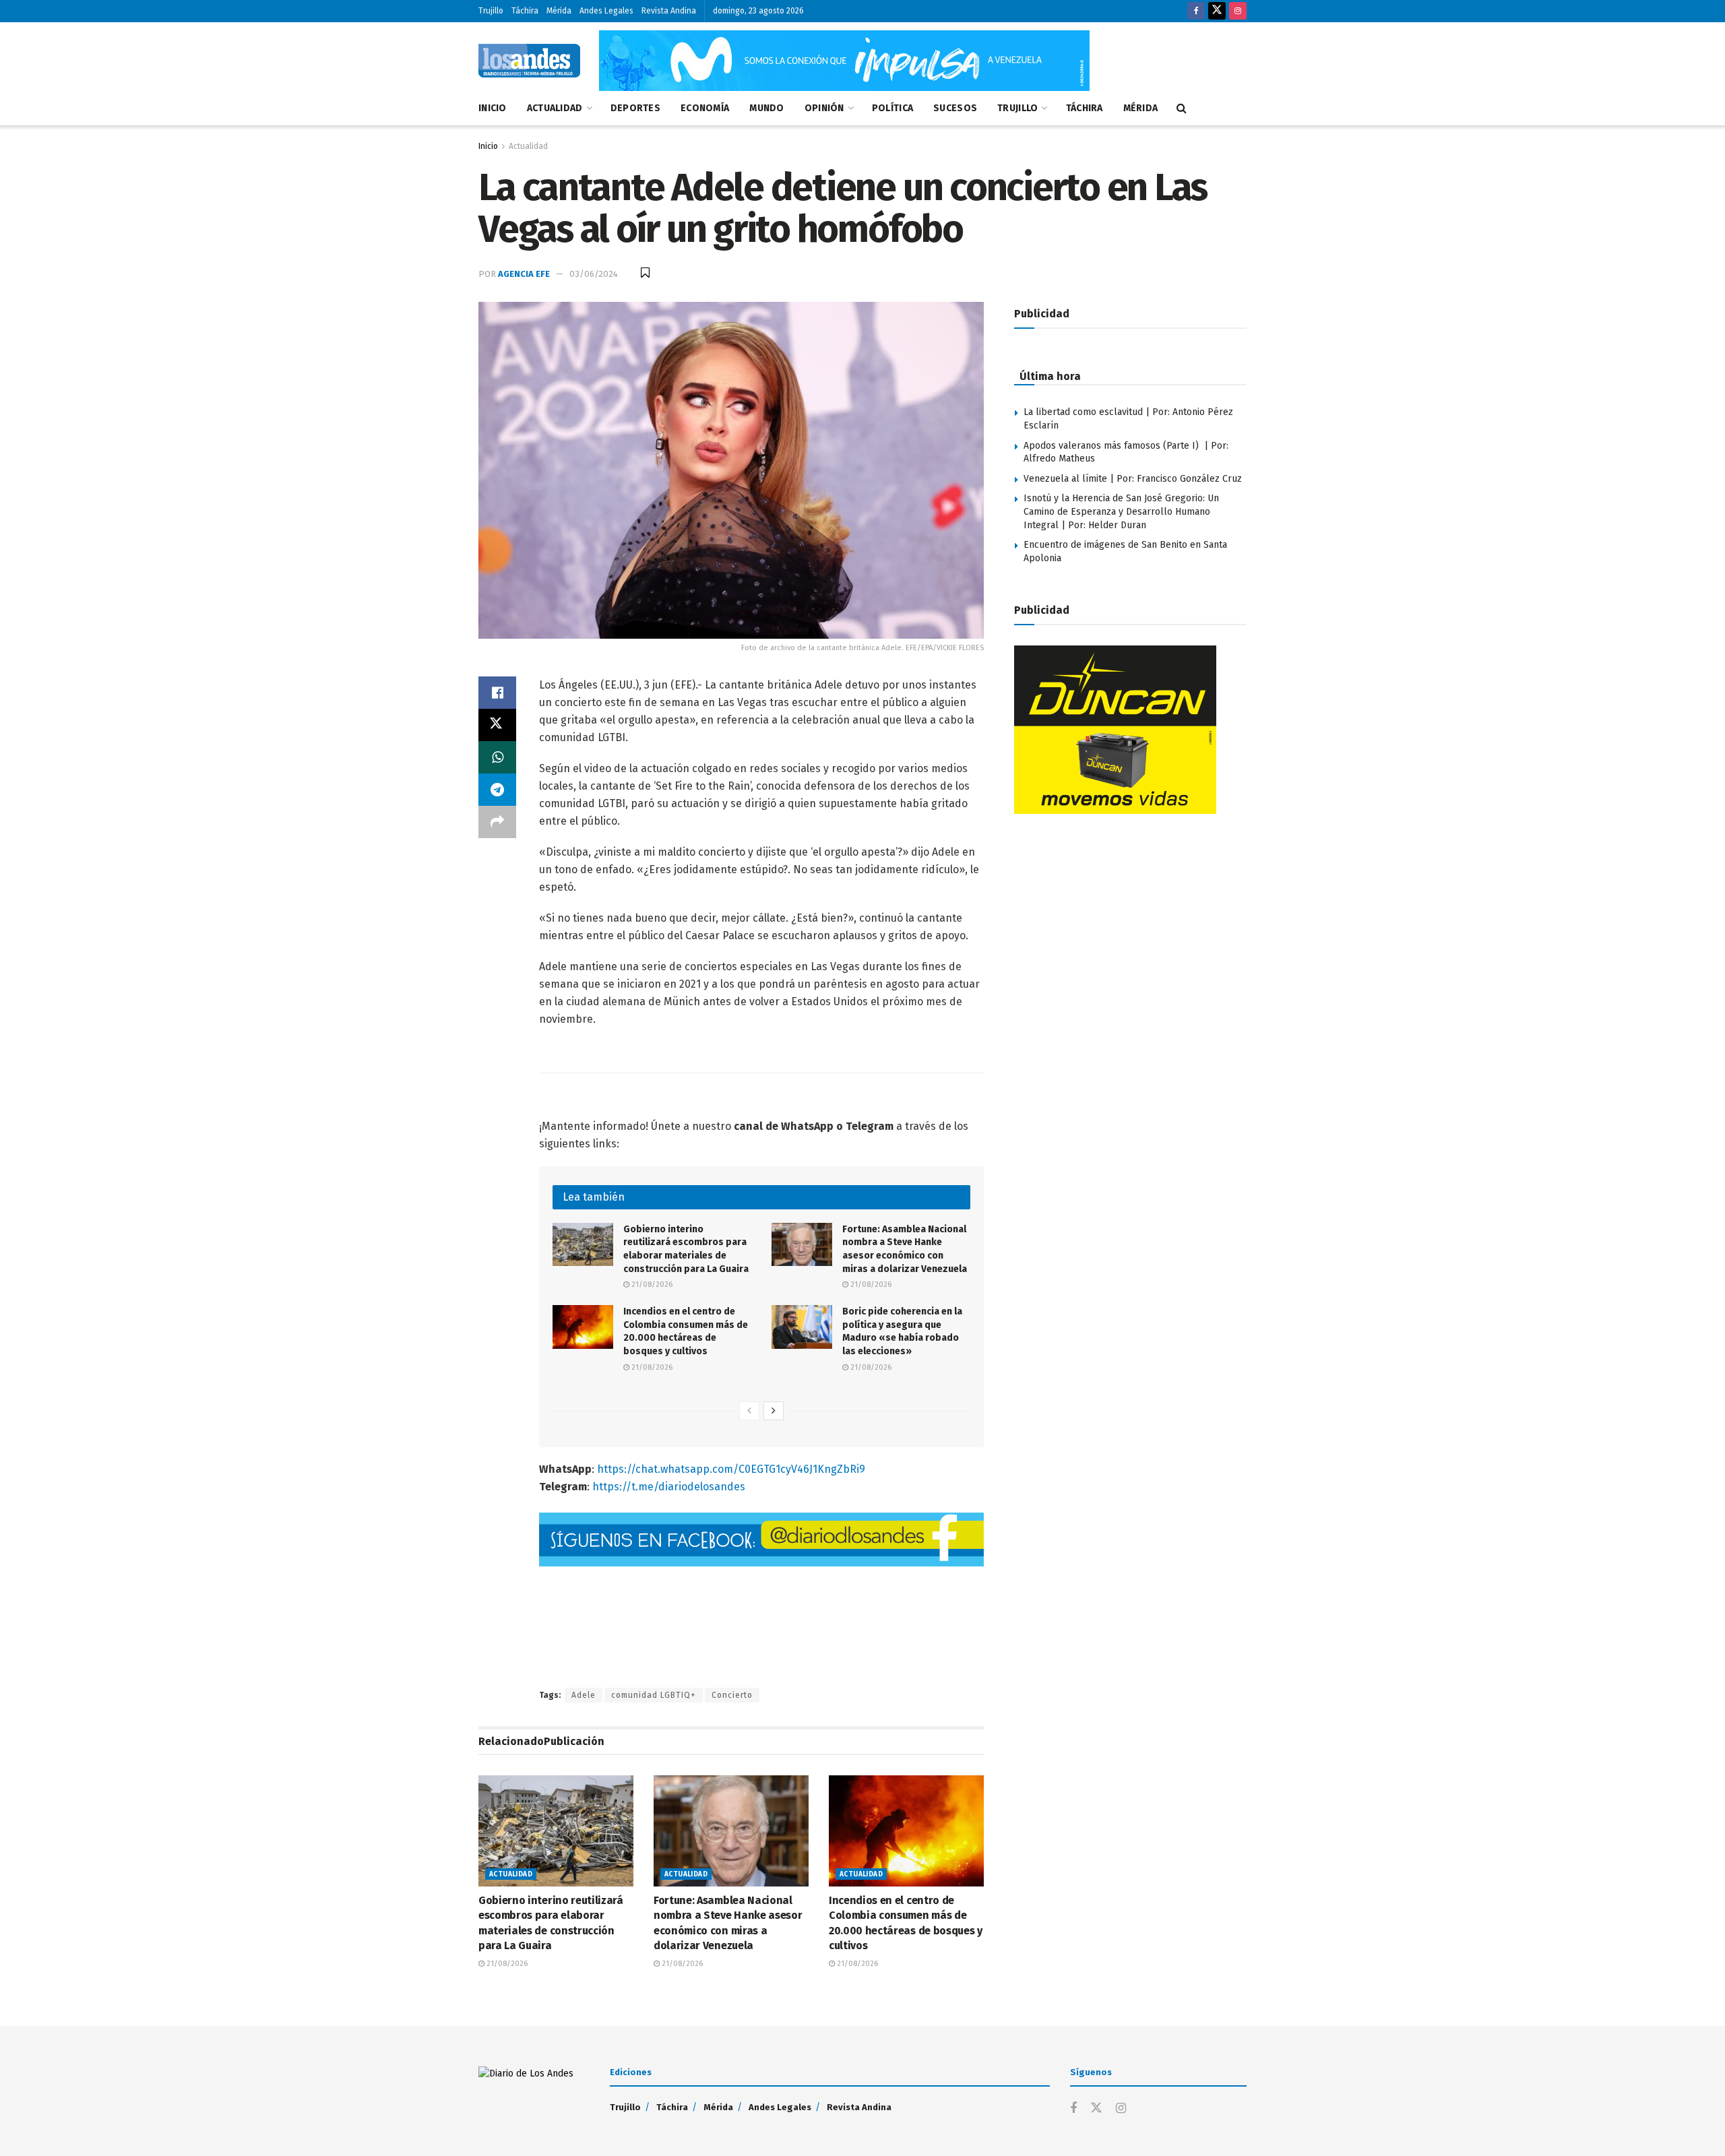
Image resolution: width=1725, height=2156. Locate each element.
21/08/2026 (651, 1285)
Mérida (559, 11)
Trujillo (491, 11)
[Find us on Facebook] (1196, 11)
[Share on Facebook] (497, 693)
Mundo (766, 108)
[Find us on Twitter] (1217, 11)
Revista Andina (669, 11)
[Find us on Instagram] (1238, 11)
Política (892, 108)
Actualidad (555, 108)
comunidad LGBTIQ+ (654, 1695)
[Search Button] (1182, 108)
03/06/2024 (594, 274)
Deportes (635, 108)
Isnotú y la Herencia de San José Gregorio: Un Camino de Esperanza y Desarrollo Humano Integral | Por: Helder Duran (1121, 511)
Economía (705, 108)
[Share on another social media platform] (497, 822)
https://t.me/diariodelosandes (667, 1487)
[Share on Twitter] (497, 725)
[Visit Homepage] (529, 61)
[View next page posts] (774, 1411)
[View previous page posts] (749, 1411)
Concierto (732, 1695)
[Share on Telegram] (497, 790)
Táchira (525, 11)
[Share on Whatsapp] (497, 757)
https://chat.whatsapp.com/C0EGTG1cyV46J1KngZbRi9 (731, 1469)
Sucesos (955, 108)
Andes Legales (606, 11)
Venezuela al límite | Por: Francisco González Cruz (1133, 479)
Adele (584, 1695)
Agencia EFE (524, 274)
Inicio (493, 108)
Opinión (824, 108)
